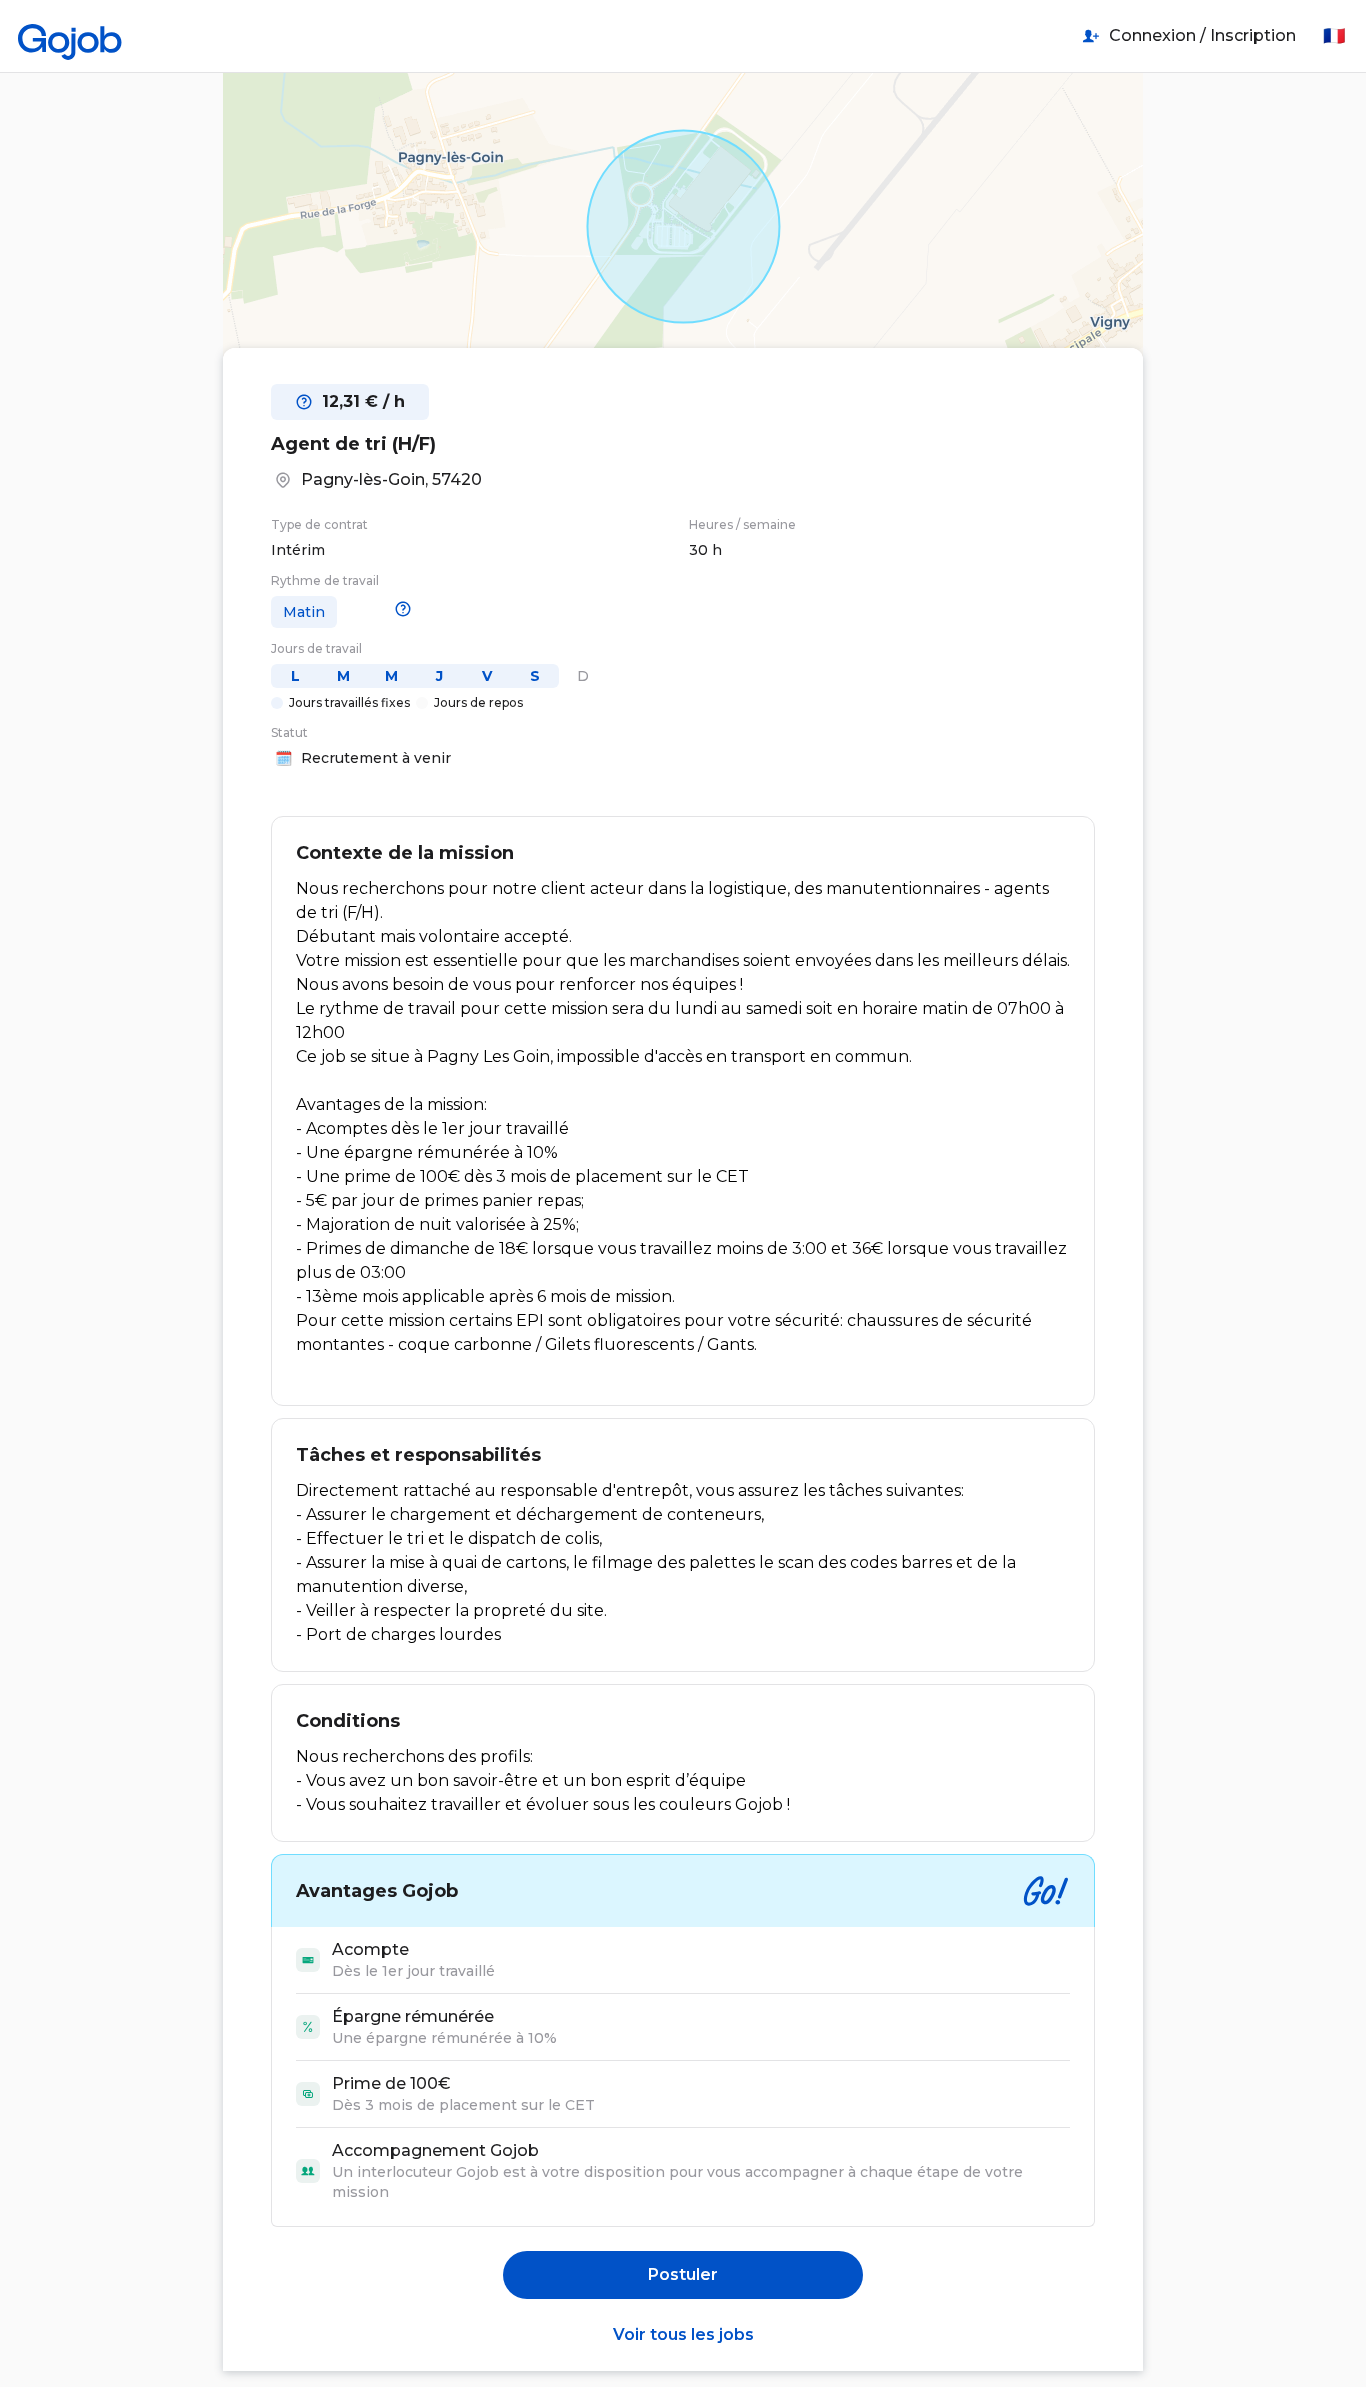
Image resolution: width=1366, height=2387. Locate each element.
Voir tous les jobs (683, 2334)
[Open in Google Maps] (683, 226)
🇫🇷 (1334, 36)
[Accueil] (70, 36)
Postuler (683, 2274)
